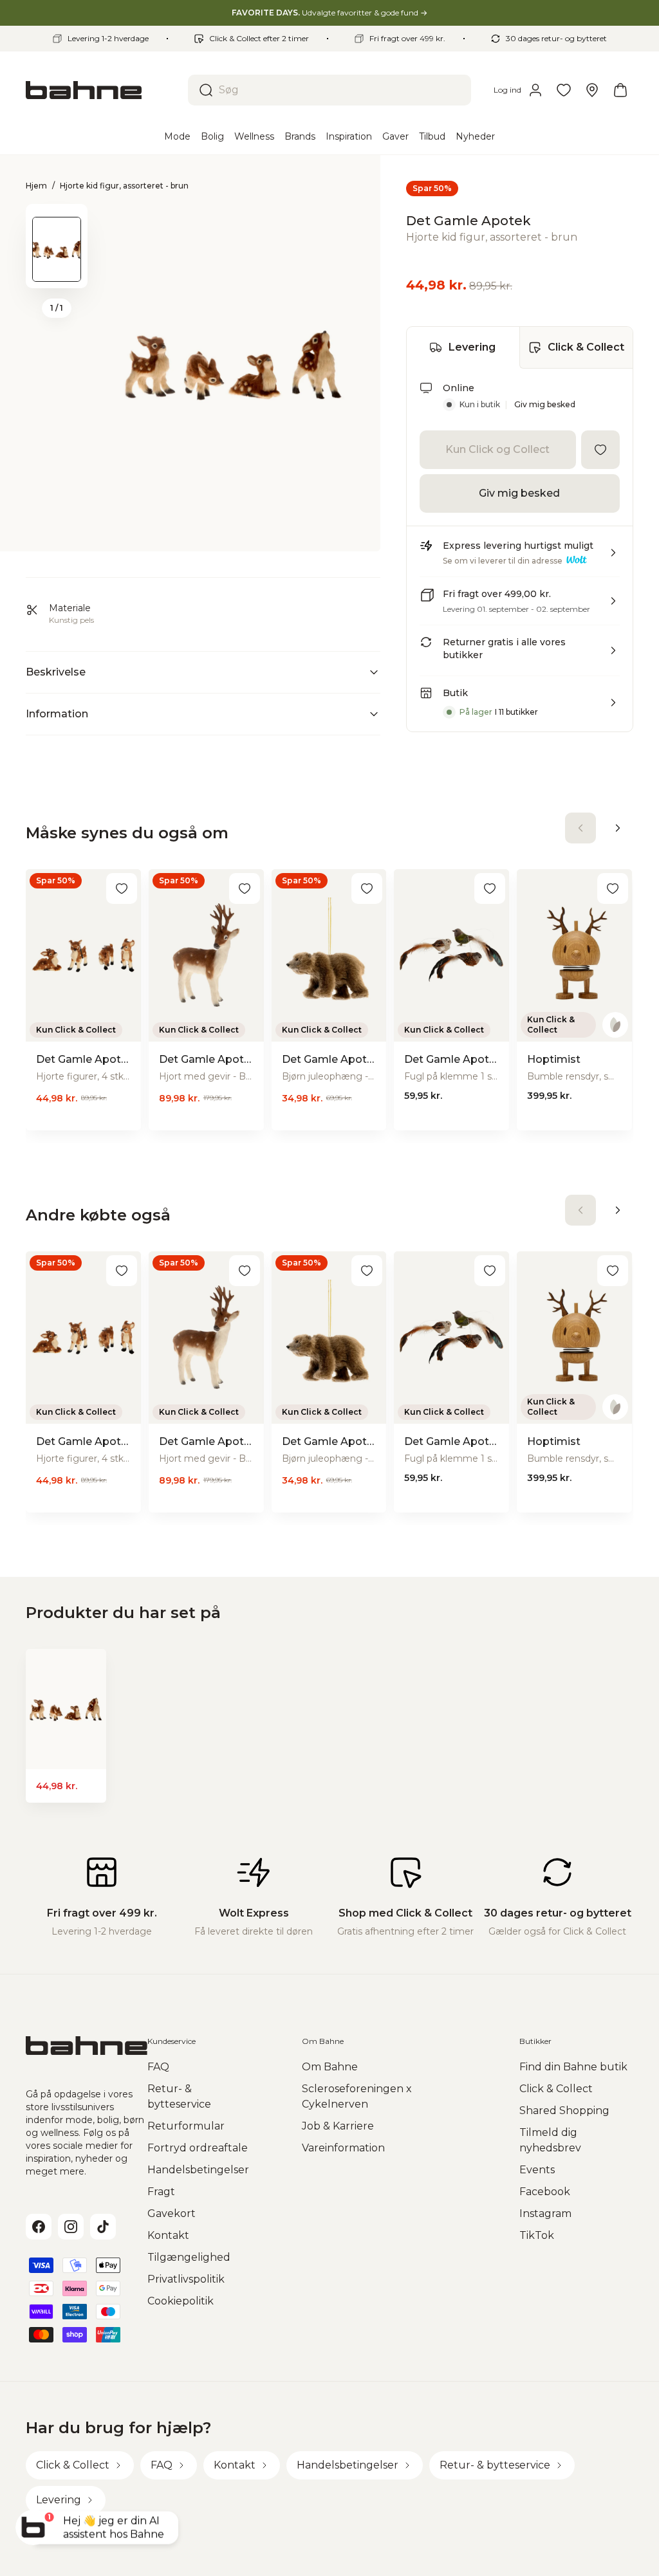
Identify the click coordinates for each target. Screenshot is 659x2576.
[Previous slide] (57, 221)
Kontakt (168, 2235)
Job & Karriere (338, 2126)
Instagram (545, 2213)
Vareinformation (343, 2148)
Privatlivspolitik (186, 2279)
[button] (520, 558)
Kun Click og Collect (497, 449)
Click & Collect (586, 347)
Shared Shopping (564, 2111)
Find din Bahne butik (573, 2067)
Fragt (161, 2192)
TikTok (537, 2235)
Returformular (186, 2126)
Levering (472, 347)
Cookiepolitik (181, 2301)
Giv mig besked (545, 404)
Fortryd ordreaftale (198, 2148)
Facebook (545, 2192)
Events (537, 2170)
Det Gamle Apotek (469, 221)
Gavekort (172, 2213)
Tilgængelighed (189, 2257)
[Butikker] (592, 90)
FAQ (158, 2067)
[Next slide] (57, 271)
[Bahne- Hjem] (102, 90)
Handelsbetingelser (198, 2170)
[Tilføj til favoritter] (600, 450)
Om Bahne (330, 2067)
